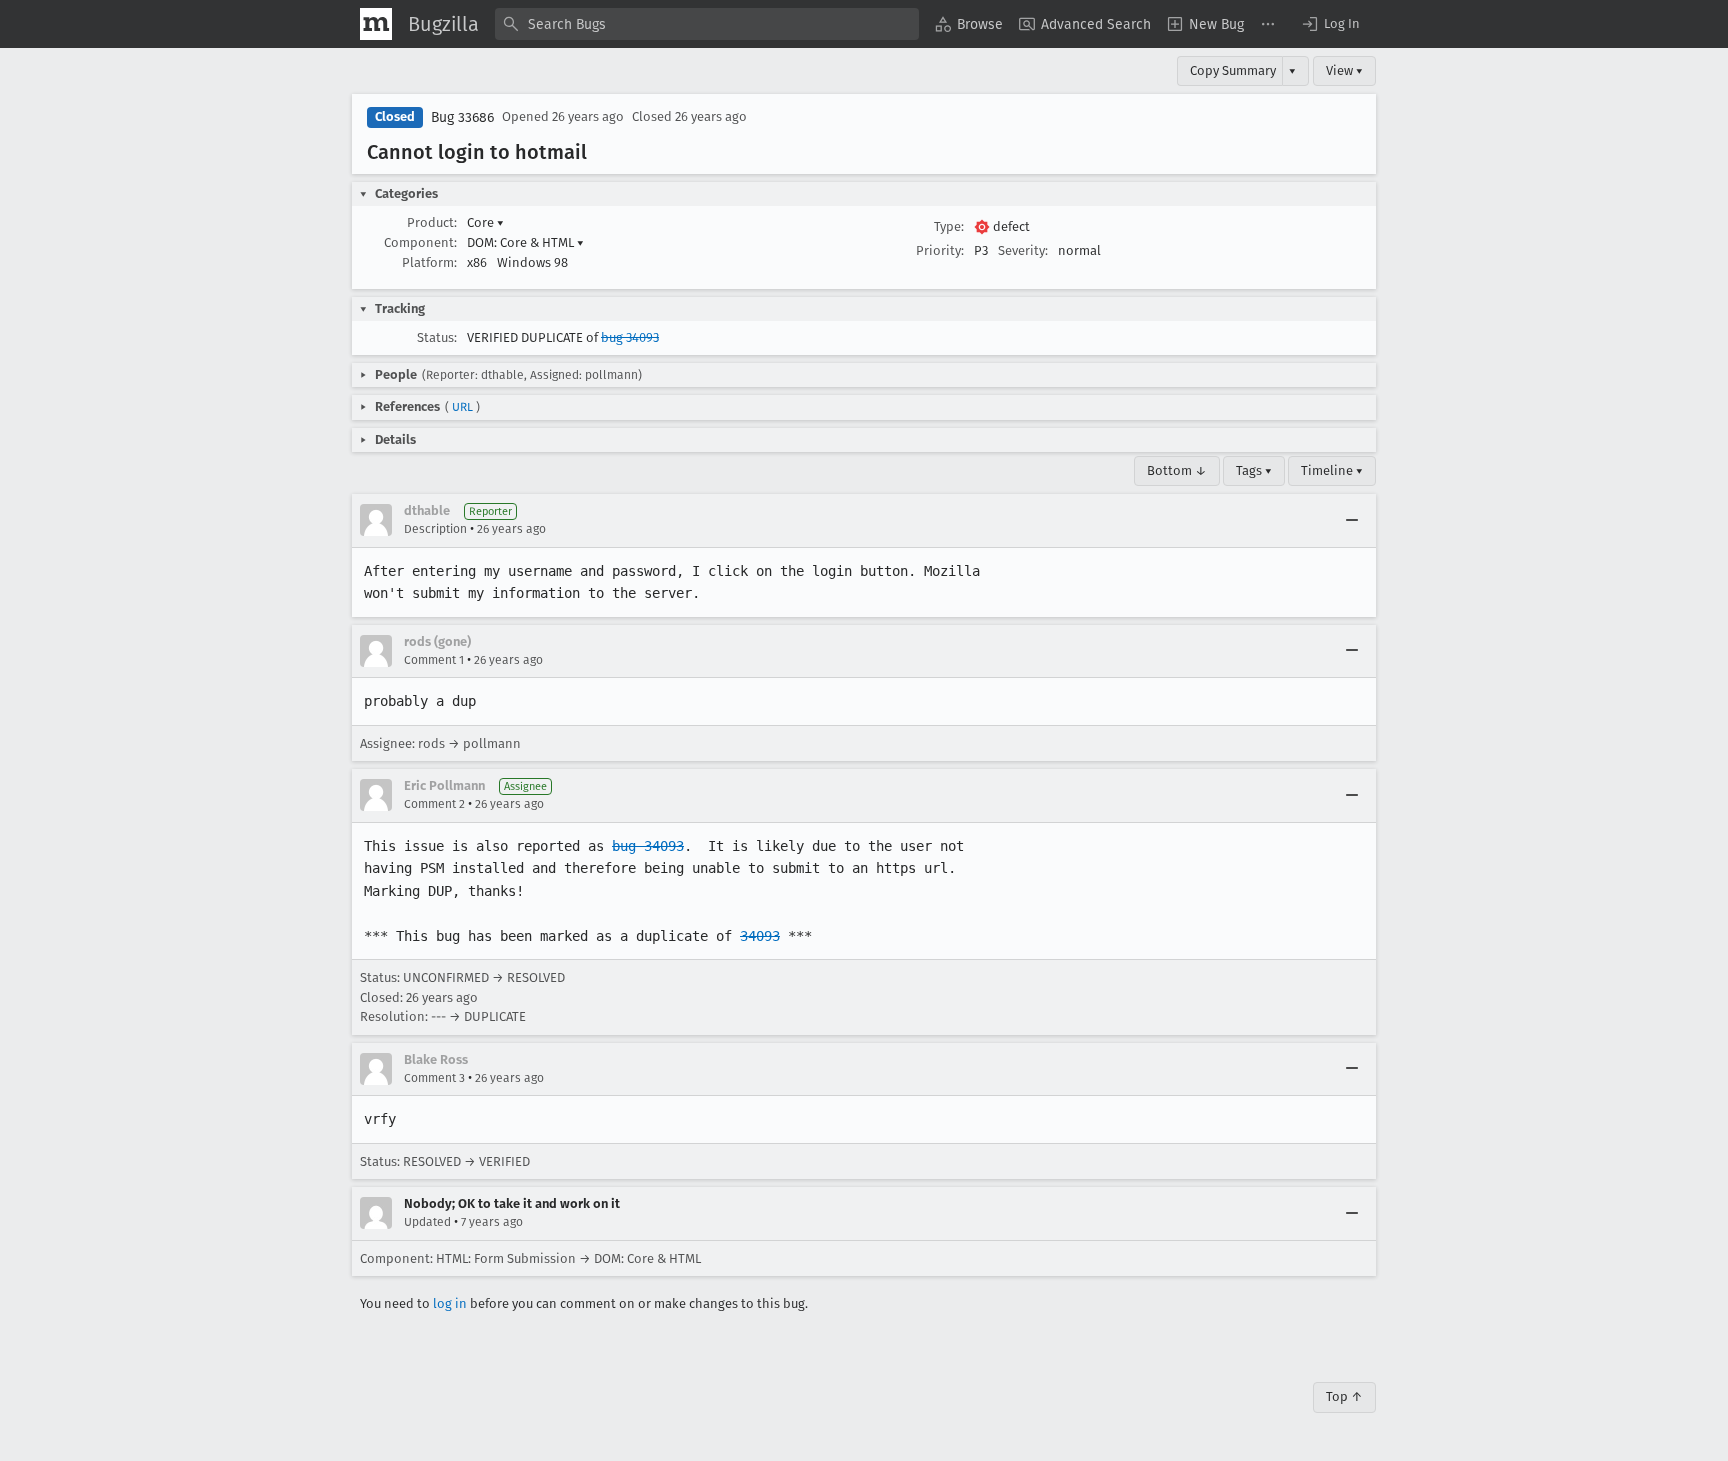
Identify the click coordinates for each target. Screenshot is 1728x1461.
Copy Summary (1233, 70)
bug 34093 (630, 337)
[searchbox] (707, 24)
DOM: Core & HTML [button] (525, 242)
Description (435, 529)
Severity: (1023, 250)
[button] (1330, 24)
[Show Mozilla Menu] (376, 24)
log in (450, 1303)
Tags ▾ (1254, 470)
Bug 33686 (462, 117)
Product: (432, 222)
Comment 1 (434, 660)
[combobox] (707, 24)
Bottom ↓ (1177, 470)
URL (462, 407)
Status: (437, 337)
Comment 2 (434, 804)
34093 (760, 936)
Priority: (940, 250)
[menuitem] (969, 24)
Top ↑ (1344, 1396)
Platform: (429, 262)
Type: (949, 226)
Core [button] (485, 222)
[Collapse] (1352, 520)
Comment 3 (434, 1078)
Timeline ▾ (1332, 470)
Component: (420, 242)
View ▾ (1344, 70)
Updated (427, 1222)
